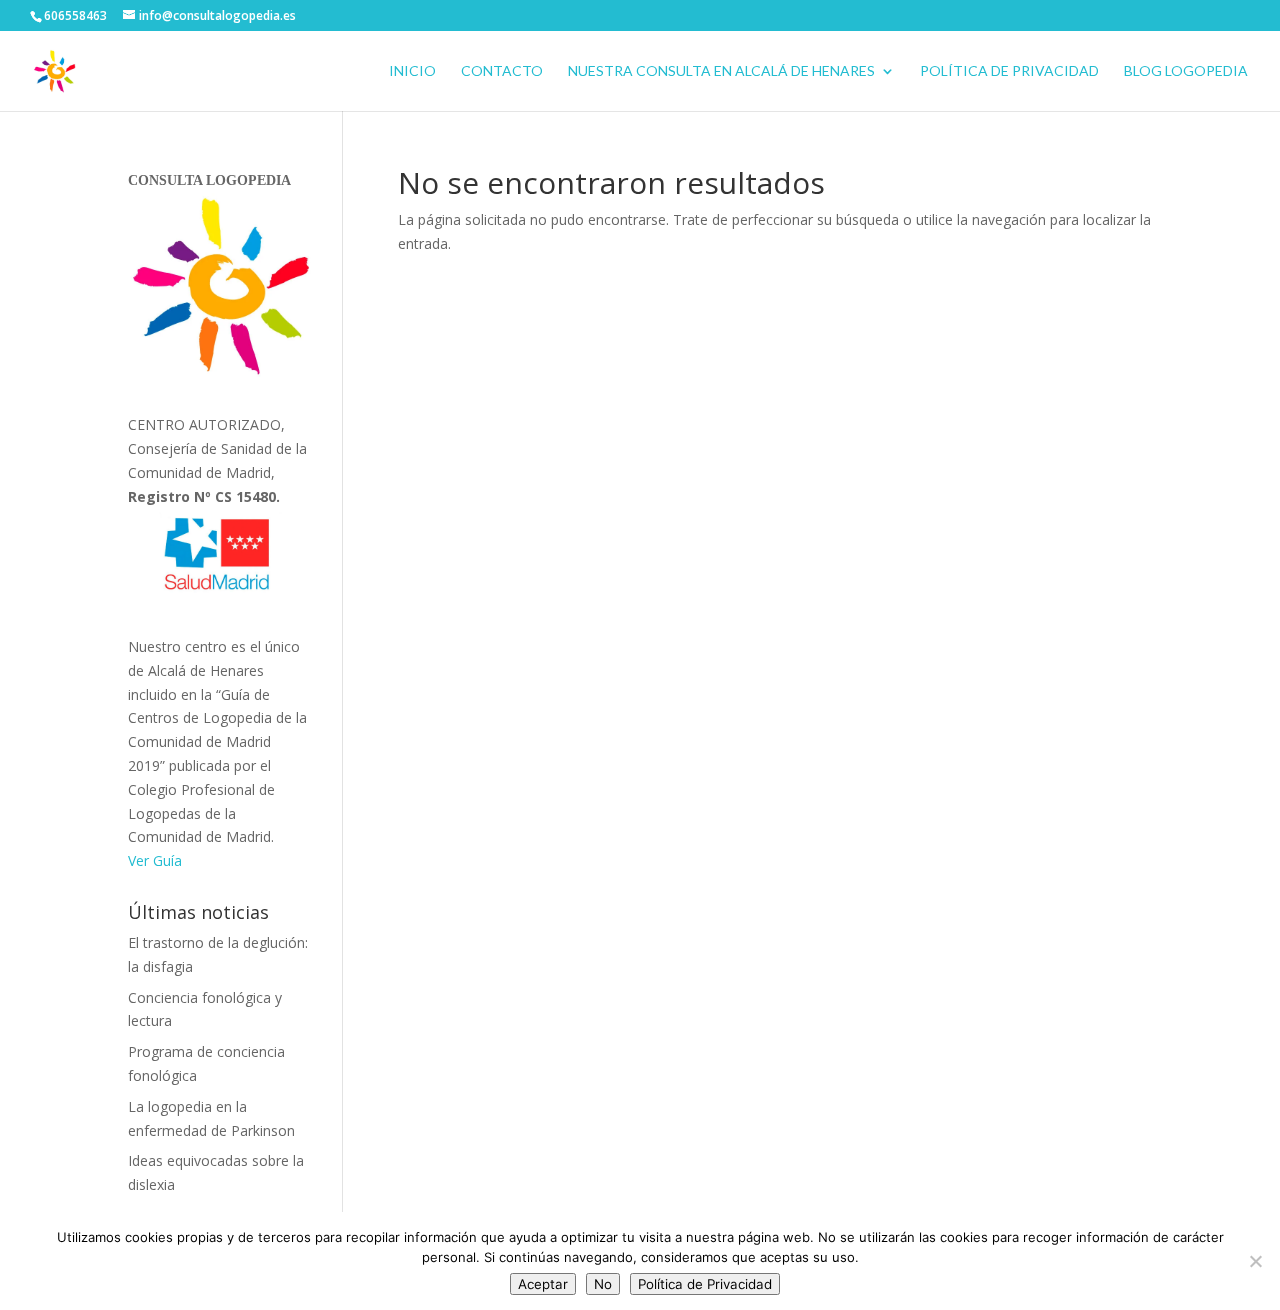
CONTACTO (502, 71)
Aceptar (543, 1284)
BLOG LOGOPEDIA (1186, 71)
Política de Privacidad (1009, 71)
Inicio (412, 71)
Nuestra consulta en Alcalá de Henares (721, 71)
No (603, 1284)
